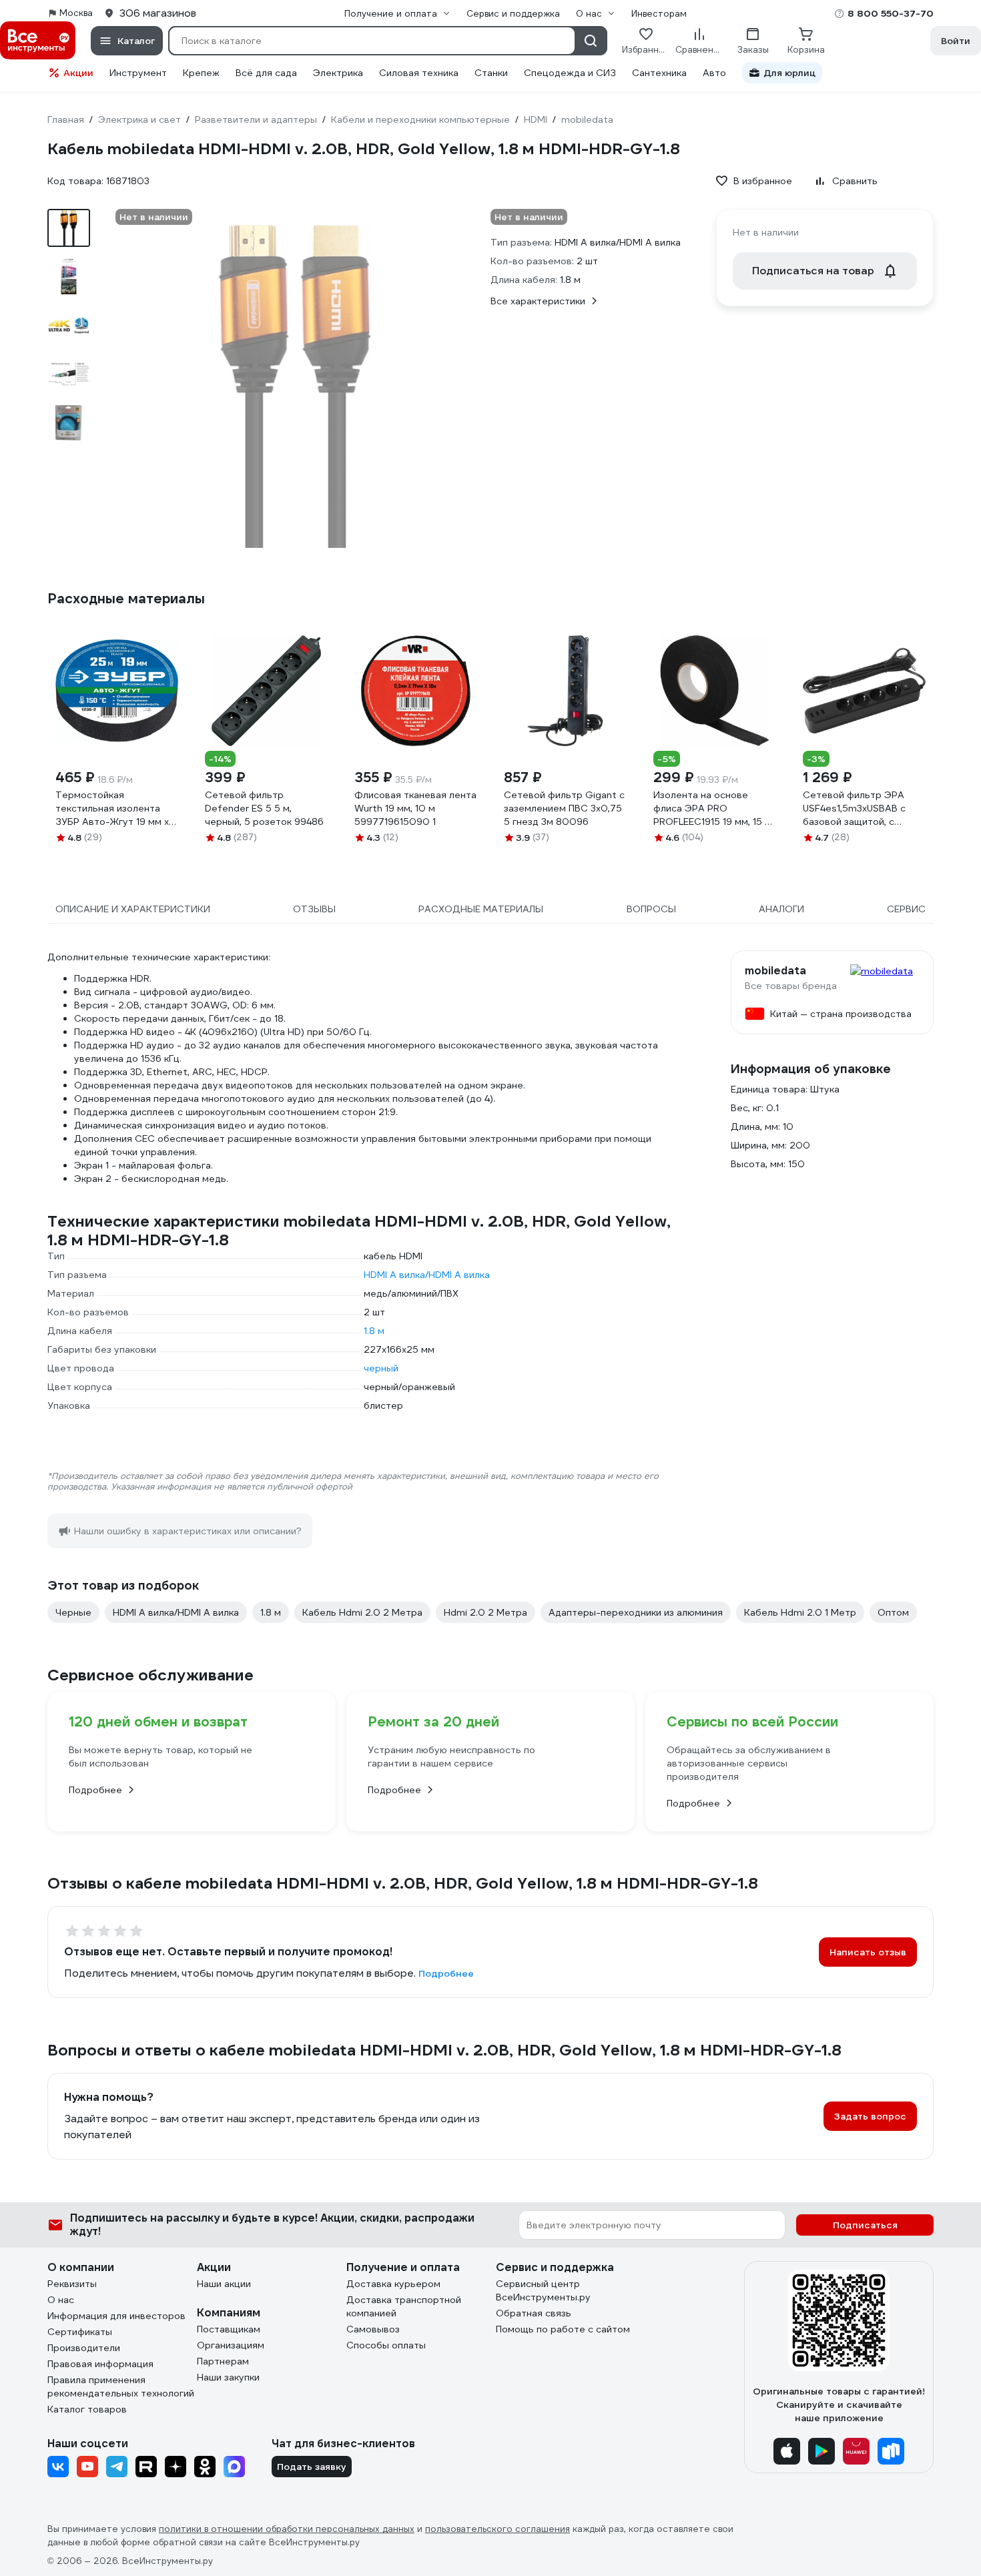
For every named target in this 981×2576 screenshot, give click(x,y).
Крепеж (201, 73)
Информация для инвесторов (116, 2316)
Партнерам (223, 2361)
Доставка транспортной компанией (404, 2306)
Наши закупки (228, 2377)
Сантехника (659, 73)
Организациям (231, 2345)
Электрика (338, 73)
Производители (84, 2348)
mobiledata (775, 971)
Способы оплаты (386, 2345)
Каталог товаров (87, 2409)
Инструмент (138, 73)
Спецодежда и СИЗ (570, 73)
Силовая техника (419, 73)
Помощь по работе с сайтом (563, 2329)
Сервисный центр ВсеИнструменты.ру (543, 2290)
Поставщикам (229, 2329)
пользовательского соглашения (498, 2529)
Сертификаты (80, 2332)
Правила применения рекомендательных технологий (121, 2386)
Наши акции (224, 2284)
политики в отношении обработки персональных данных (287, 2529)
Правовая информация (100, 2364)
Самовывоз (373, 2329)
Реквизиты (72, 2284)
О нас (61, 2300)
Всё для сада (266, 73)
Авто (714, 73)
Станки (491, 73)
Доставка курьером (393, 2284)
